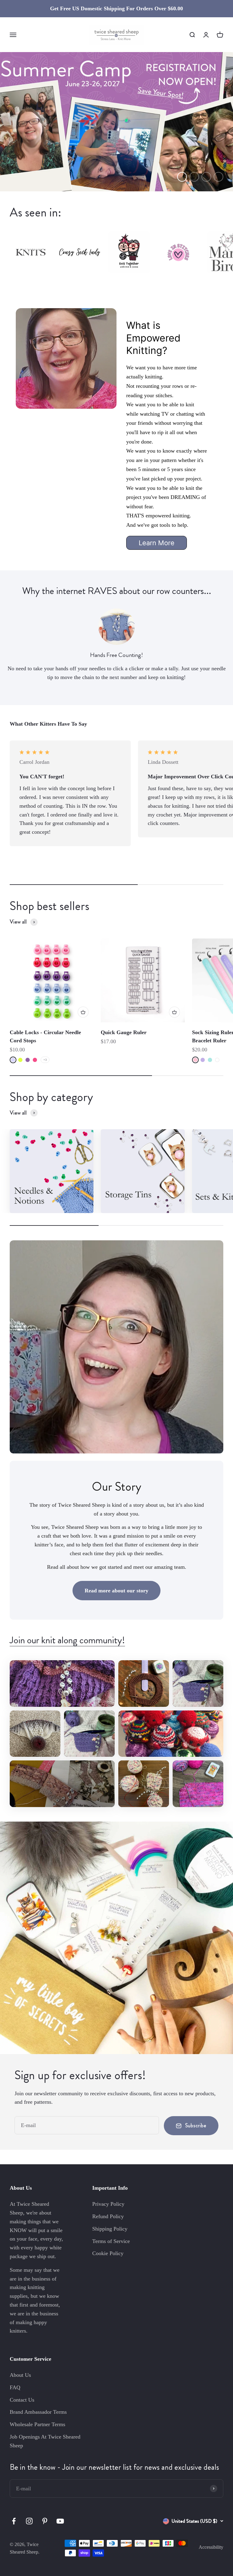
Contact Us (22, 2400)
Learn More (157, 543)
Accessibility (211, 2547)
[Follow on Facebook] (14, 2521)
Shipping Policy (110, 2229)
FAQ (15, 2387)
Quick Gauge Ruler (124, 1032)
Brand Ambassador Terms (38, 2412)
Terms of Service (111, 2241)
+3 (45, 1060)
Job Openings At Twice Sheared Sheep (45, 2441)
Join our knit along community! (67, 1640)
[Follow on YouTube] (60, 2521)
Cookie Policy (108, 2253)
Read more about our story (116, 1591)
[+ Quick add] (83, 1012)
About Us (20, 2375)
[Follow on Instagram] (29, 2521)
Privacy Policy (108, 2204)
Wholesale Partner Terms (37, 2424)
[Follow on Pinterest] (45, 2521)
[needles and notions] (52, 1171)
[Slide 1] (116, 122)
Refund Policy (108, 2216)
